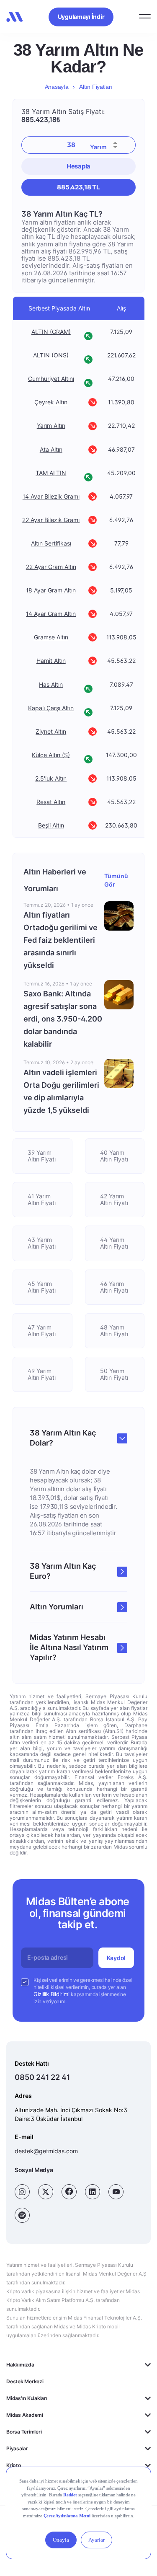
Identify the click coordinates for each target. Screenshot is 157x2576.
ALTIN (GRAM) (51, 332)
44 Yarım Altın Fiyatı (114, 1243)
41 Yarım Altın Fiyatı (42, 1199)
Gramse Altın (51, 637)
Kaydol (116, 1957)
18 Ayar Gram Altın (51, 590)
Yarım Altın (51, 426)
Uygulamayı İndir (81, 17)
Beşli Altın (51, 825)
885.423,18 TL (78, 187)
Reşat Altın (51, 802)
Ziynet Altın (51, 732)
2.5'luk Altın (51, 778)
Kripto (14, 2465)
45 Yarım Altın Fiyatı (42, 1287)
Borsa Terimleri (24, 2432)
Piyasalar (17, 2448)
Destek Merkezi (25, 2381)
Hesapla (78, 166)
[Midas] (15, 17)
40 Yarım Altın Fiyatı (114, 1156)
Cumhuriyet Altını (51, 379)
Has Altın (51, 685)
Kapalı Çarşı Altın (51, 708)
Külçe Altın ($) (51, 755)
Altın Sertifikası (51, 543)
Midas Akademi (25, 2415)
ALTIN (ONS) (51, 355)
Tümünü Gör (116, 880)
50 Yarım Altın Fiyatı (114, 1374)
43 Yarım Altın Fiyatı (42, 1243)
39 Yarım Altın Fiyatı (42, 1156)
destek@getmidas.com (46, 2151)
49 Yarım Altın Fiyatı (42, 1374)
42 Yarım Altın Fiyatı (114, 1199)
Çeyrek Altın (51, 402)
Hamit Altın (51, 661)
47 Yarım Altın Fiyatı (42, 1331)
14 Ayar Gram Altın (51, 614)
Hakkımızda (20, 2365)
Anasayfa (57, 87)
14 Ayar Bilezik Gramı (51, 497)
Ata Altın (51, 450)
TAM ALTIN (51, 473)
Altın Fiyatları (96, 87)
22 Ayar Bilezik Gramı (51, 520)
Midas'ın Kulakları (27, 2398)
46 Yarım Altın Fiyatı (114, 1287)
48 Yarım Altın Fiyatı (114, 1331)
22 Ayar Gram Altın (51, 567)
